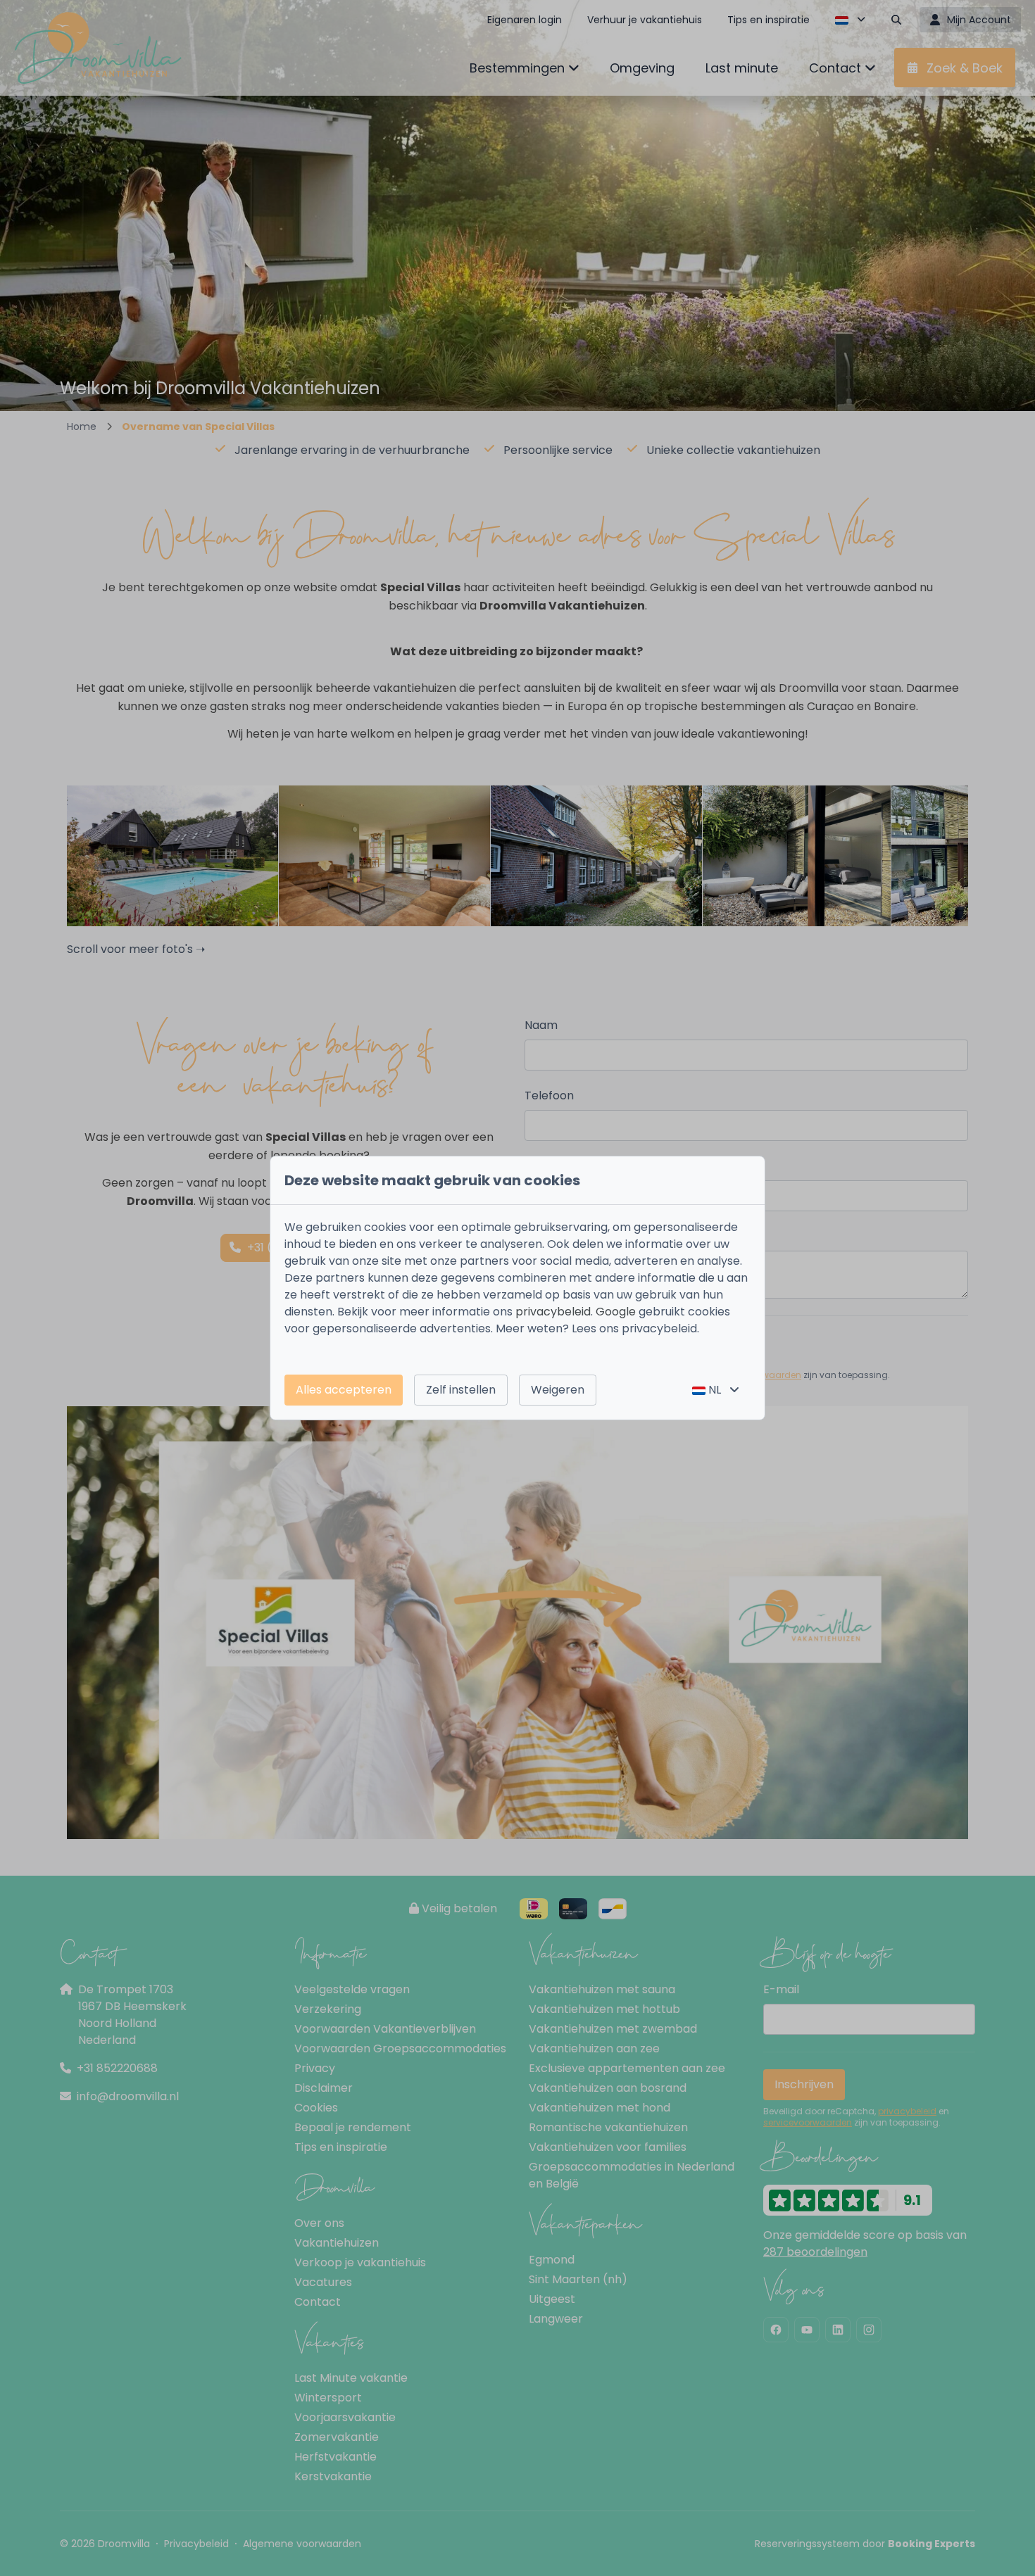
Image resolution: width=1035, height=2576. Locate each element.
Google (616, 1312)
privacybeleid (553, 1312)
